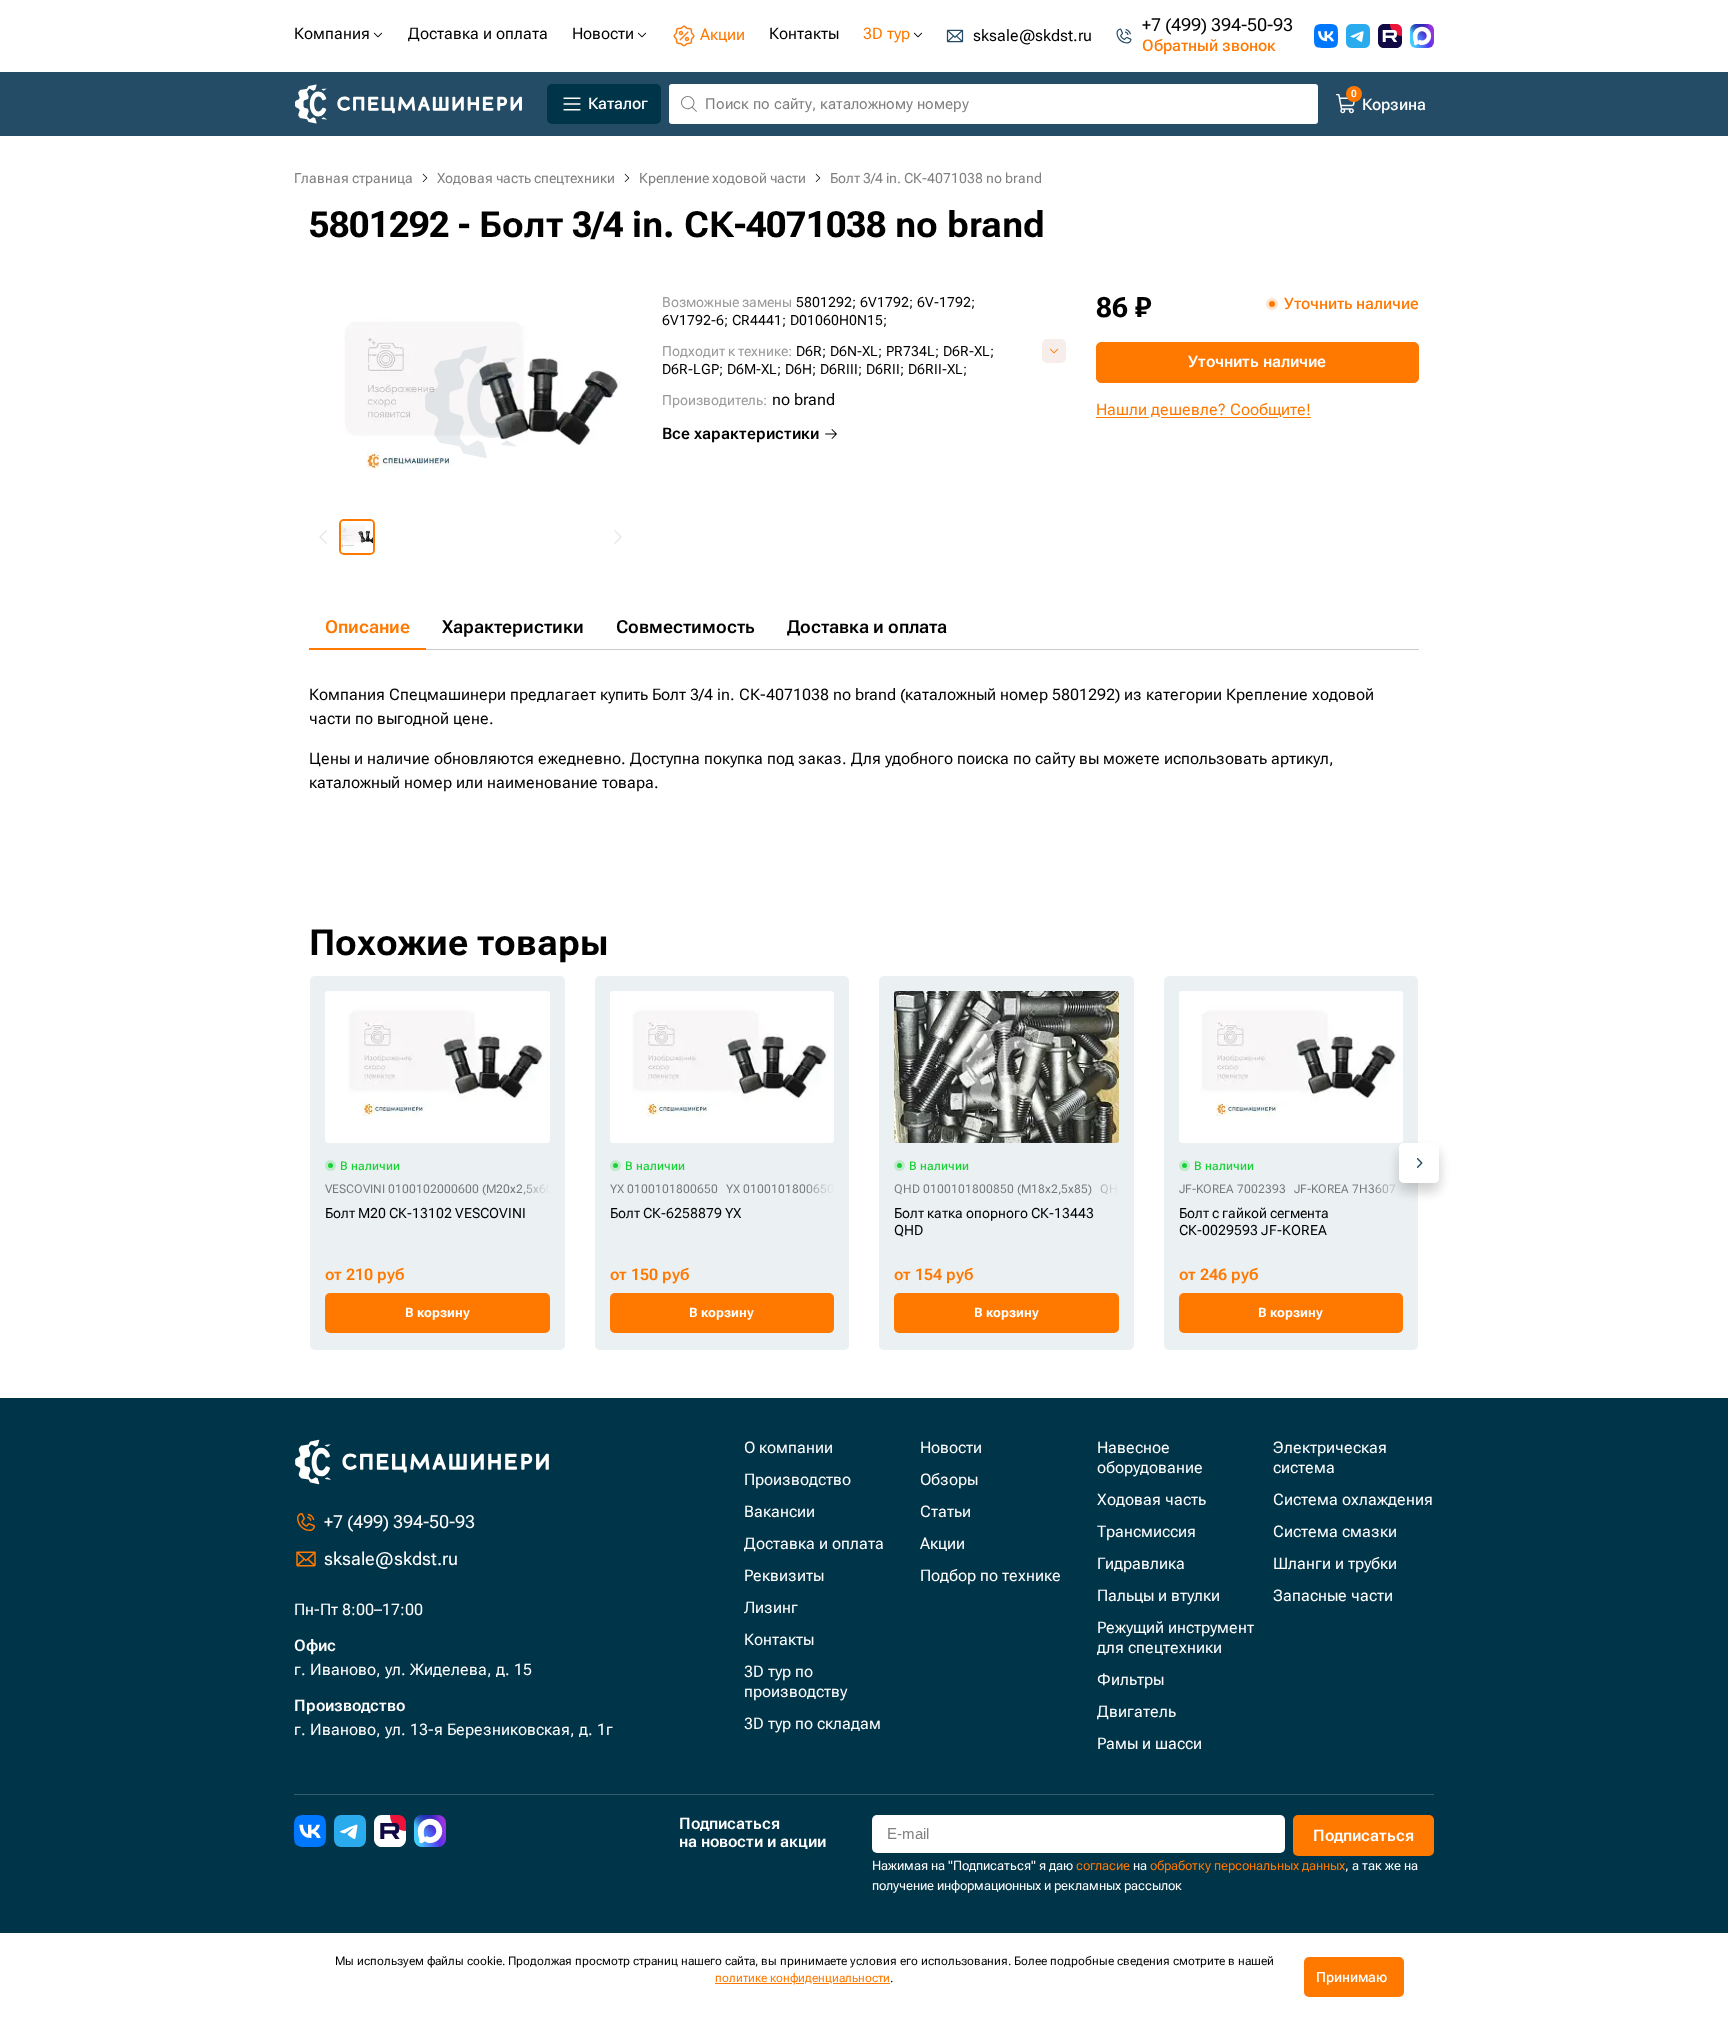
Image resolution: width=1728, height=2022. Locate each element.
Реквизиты (784, 1575)
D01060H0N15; (838, 320)
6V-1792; (946, 302)
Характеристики (513, 626)
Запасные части (1333, 1595)
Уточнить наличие (1257, 361)
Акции (942, 1543)
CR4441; (759, 320)
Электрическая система (1330, 1457)
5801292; (826, 302)
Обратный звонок (1208, 46)
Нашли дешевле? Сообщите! (1203, 409)
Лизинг (771, 1607)
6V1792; (886, 302)
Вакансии (779, 1511)
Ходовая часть (1151, 1499)
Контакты (779, 1639)
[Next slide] (617, 537)
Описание (367, 626)
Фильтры (1130, 1679)
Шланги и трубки (1335, 1563)
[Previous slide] (324, 537)
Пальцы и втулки (1158, 1595)
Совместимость (685, 626)
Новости (951, 1447)
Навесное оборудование (1150, 1457)
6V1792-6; (695, 320)
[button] (357, 537)
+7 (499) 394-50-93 (1217, 25)
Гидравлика (1141, 1563)
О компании (788, 1447)
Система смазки (1335, 1531)
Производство (797, 1479)
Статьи (945, 1511)
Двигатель (1136, 1711)
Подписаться (1363, 1835)
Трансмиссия (1146, 1531)
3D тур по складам (812, 1723)
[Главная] (416, 104)
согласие (1103, 1865)
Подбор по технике (990, 1575)
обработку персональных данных (1247, 1865)
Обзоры (949, 1479)
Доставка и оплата (867, 626)
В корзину (437, 1312)
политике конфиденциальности (802, 1978)
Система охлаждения (1353, 1499)
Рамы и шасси (1149, 1743)
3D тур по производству (795, 1681)
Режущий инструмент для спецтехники (1175, 1637)
